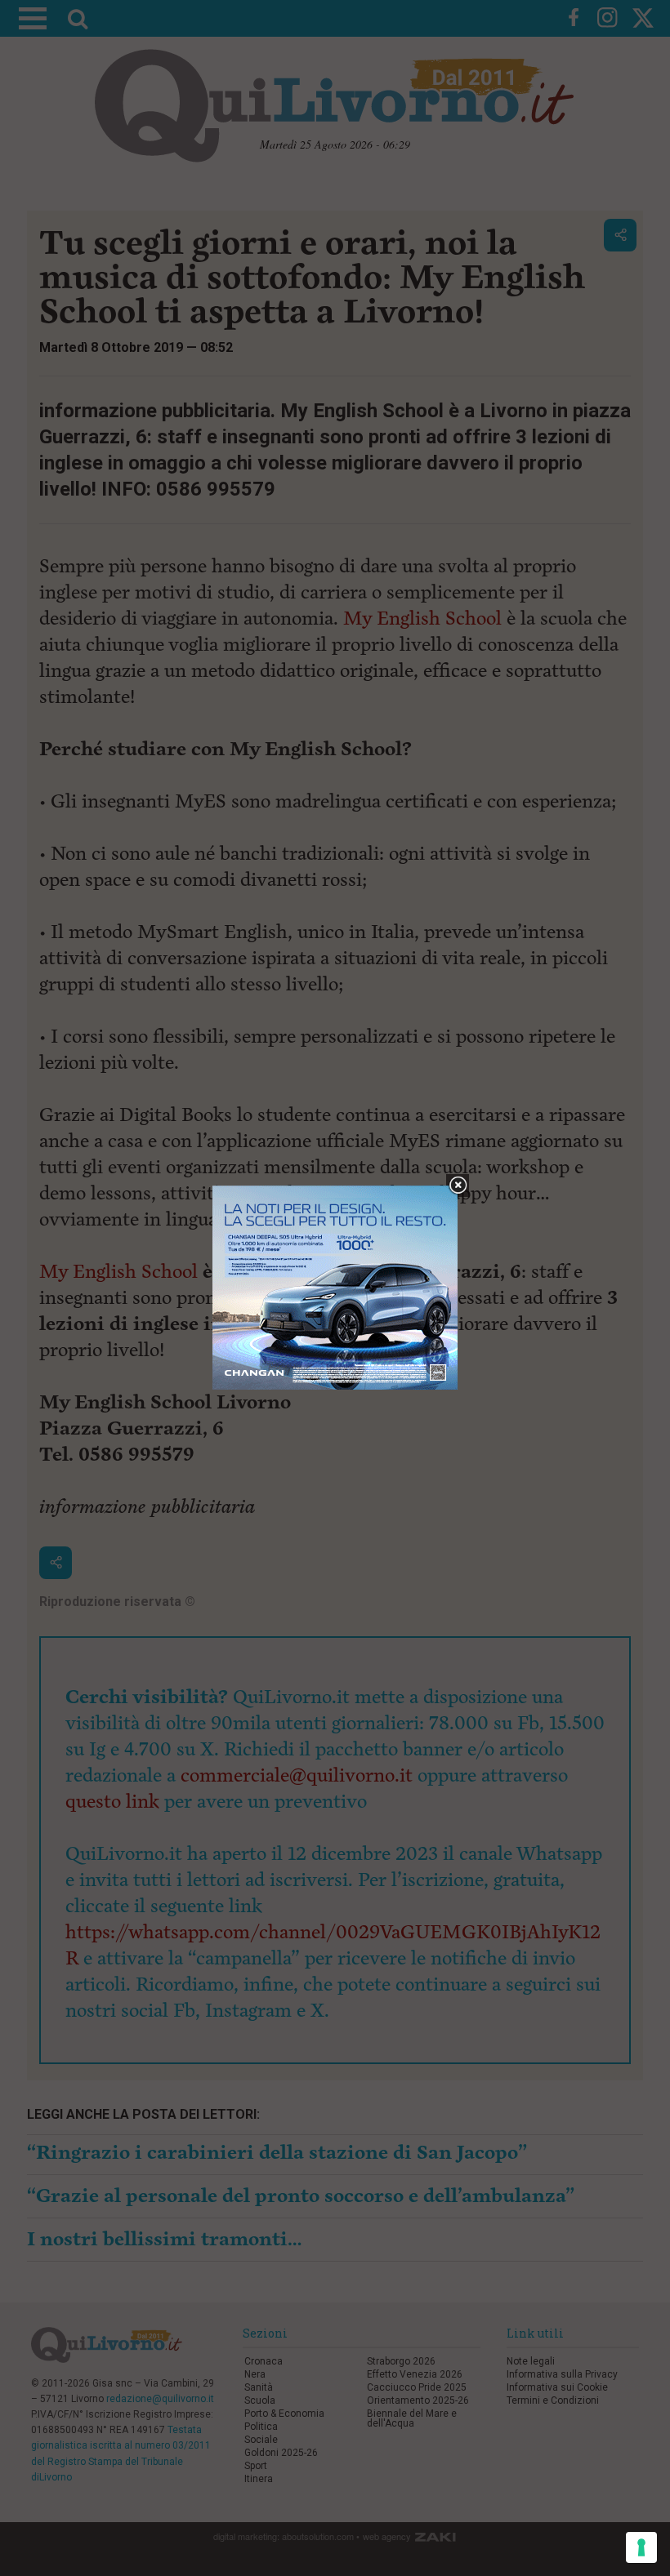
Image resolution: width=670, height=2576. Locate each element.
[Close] (458, 1186)
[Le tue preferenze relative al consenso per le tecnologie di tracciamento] (641, 2547)
